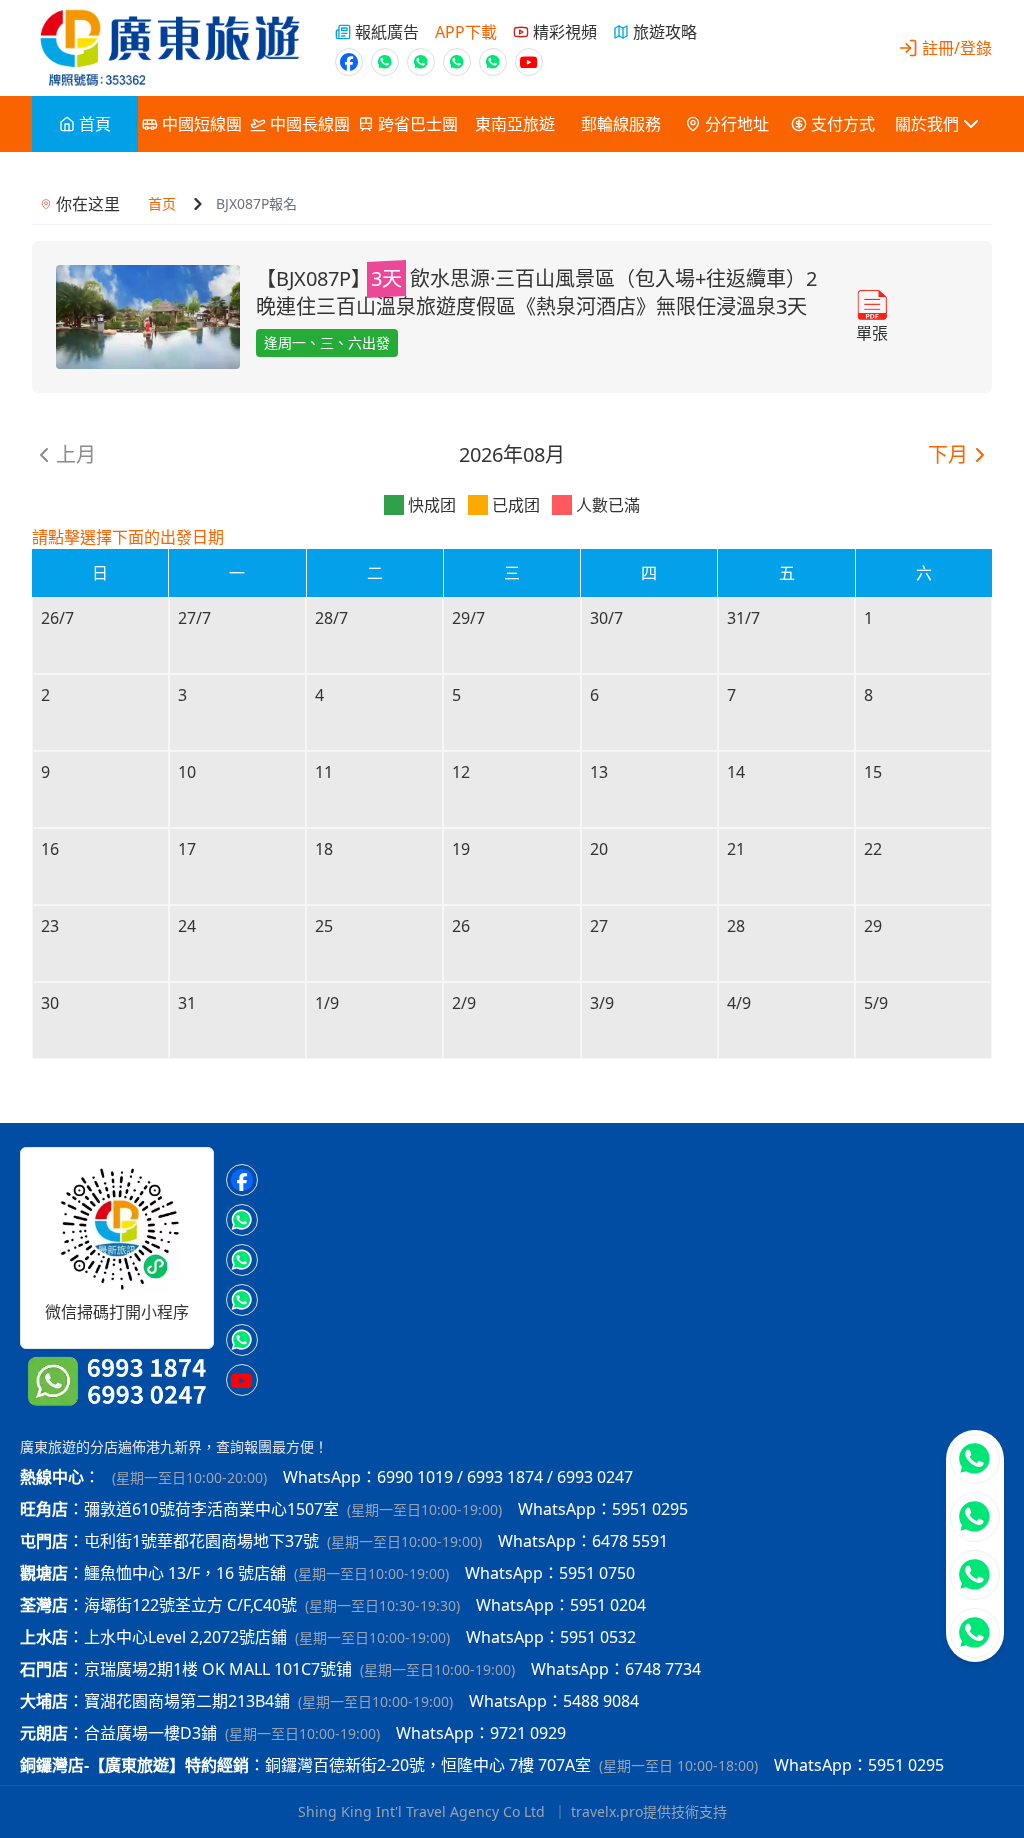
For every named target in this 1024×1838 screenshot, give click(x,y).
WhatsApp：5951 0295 (603, 1509)
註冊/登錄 (957, 48)
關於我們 (927, 124)
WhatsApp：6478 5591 (583, 1541)
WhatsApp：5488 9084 (554, 1701)
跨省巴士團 (418, 124)
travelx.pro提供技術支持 (649, 1811)
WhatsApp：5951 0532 (551, 1637)
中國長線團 (310, 124)
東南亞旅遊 (515, 124)
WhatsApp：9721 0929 (481, 1733)
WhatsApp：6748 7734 (616, 1669)
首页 (162, 203)
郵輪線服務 (621, 124)
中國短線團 (202, 124)
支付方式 (843, 124)
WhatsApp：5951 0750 (550, 1573)
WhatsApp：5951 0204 (561, 1605)
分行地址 (737, 124)
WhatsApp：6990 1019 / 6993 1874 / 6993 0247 (458, 1477)
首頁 (95, 124)
